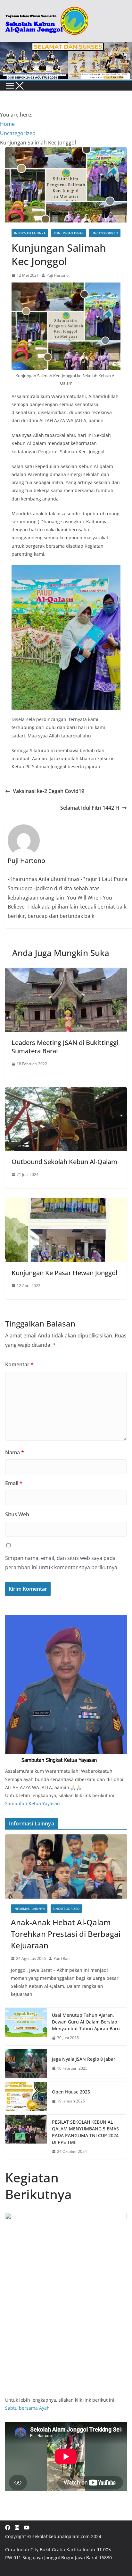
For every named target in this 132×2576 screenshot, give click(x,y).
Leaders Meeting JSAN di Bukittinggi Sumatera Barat (65, 1047)
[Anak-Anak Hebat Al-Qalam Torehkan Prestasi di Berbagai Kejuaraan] (66, 1867)
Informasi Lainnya (30, 233)
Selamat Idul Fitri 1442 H (90, 808)
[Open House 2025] (26, 2096)
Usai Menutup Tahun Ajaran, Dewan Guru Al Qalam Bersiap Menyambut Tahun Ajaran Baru (86, 2022)
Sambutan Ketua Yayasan (33, 1803)
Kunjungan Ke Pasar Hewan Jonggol (64, 1273)
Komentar (19, 1364)
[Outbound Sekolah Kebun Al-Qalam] (66, 1092)
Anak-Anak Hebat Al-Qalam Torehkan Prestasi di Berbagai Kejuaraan (66, 1934)
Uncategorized (105, 233)
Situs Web (17, 1514)
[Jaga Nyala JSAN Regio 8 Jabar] (26, 2064)
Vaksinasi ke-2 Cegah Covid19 (49, 791)
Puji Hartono (58, 275)
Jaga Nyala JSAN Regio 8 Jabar (84, 2059)
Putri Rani (62, 1958)
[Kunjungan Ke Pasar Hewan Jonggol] (66, 1203)
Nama (15, 1452)
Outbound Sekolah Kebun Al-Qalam (64, 1162)
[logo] (66, 1619)
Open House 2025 (71, 2092)
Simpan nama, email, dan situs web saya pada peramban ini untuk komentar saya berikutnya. (62, 1563)
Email (14, 1483)
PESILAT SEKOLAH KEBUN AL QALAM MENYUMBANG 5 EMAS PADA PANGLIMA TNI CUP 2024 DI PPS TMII (85, 2132)
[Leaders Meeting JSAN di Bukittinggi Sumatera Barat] (66, 972)
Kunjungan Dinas (69, 233)
